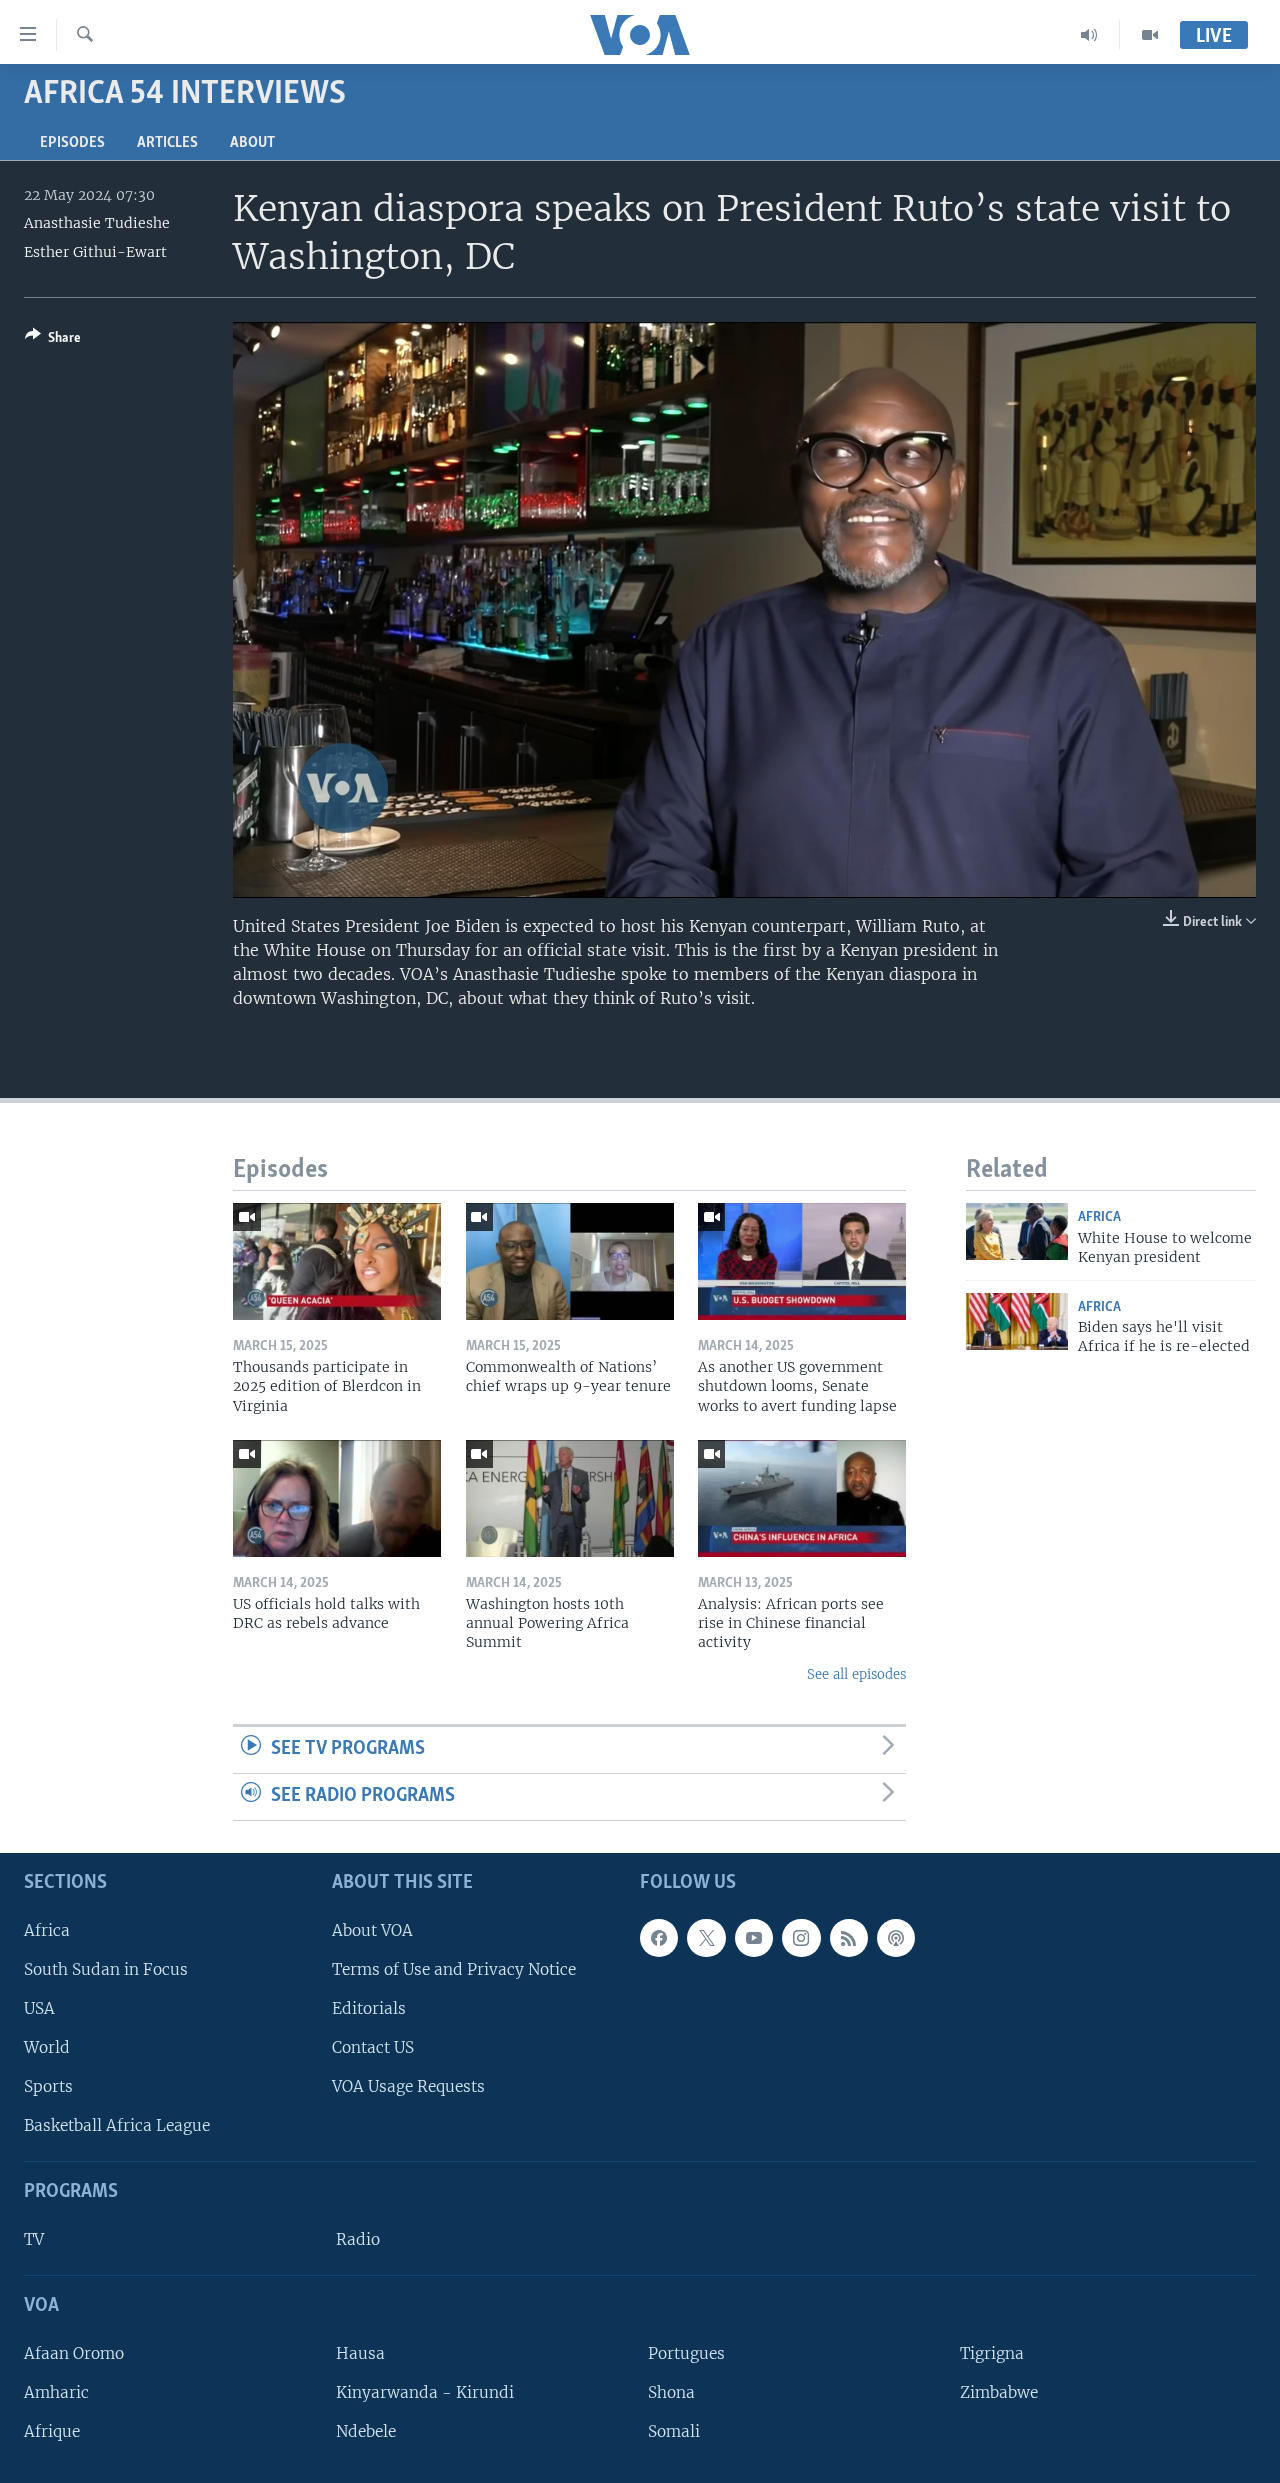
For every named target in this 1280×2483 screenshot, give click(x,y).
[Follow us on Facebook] (659, 1937)
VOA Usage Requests (408, 2086)
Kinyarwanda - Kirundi (425, 2392)
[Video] (1150, 35)
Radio (358, 2239)
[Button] (53, 341)
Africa (1099, 1217)
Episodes (72, 143)
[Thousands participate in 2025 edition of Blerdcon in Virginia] (337, 1261)
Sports (48, 2086)
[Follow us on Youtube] (754, 1937)
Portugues (686, 2353)
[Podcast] (896, 1937)
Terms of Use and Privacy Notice (454, 1969)
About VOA (372, 1929)
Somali (674, 2431)
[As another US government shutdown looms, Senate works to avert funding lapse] (802, 1261)
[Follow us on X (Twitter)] (706, 1937)
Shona (671, 2392)
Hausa (360, 2353)
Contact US (373, 2047)
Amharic (56, 2392)
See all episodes (856, 1674)
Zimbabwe (999, 2392)
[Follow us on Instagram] (801, 1937)
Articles (167, 143)
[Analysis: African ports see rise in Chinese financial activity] (802, 1498)
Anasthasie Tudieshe (97, 223)
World (47, 2047)
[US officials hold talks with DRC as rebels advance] (337, 1498)
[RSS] (849, 1937)
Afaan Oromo (74, 2353)
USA (39, 2008)
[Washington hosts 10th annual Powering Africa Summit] (570, 1498)
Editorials (369, 2008)
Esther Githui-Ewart (95, 252)
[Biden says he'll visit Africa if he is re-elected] (1017, 1321)
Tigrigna (992, 2353)
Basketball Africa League (117, 2125)
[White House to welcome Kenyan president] (1017, 1231)
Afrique (52, 2431)
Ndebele (366, 2431)
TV (34, 2239)
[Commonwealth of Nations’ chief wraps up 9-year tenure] (570, 1261)
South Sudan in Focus (106, 1969)
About (252, 143)
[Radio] (1089, 35)
